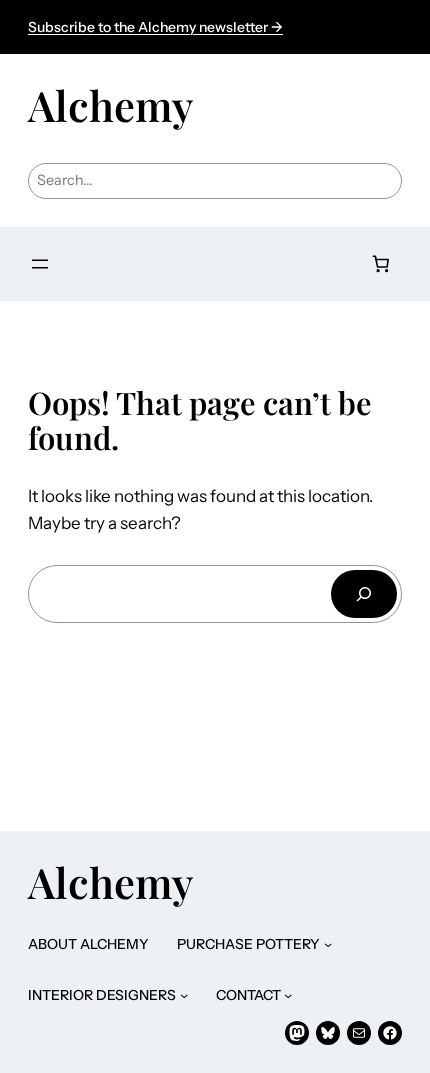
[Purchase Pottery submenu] (328, 944)
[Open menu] (40, 264)
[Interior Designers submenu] (184, 995)
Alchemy (110, 104)
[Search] (364, 593)
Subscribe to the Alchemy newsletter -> (155, 27)
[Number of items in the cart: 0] (381, 264)
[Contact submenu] (288, 995)
